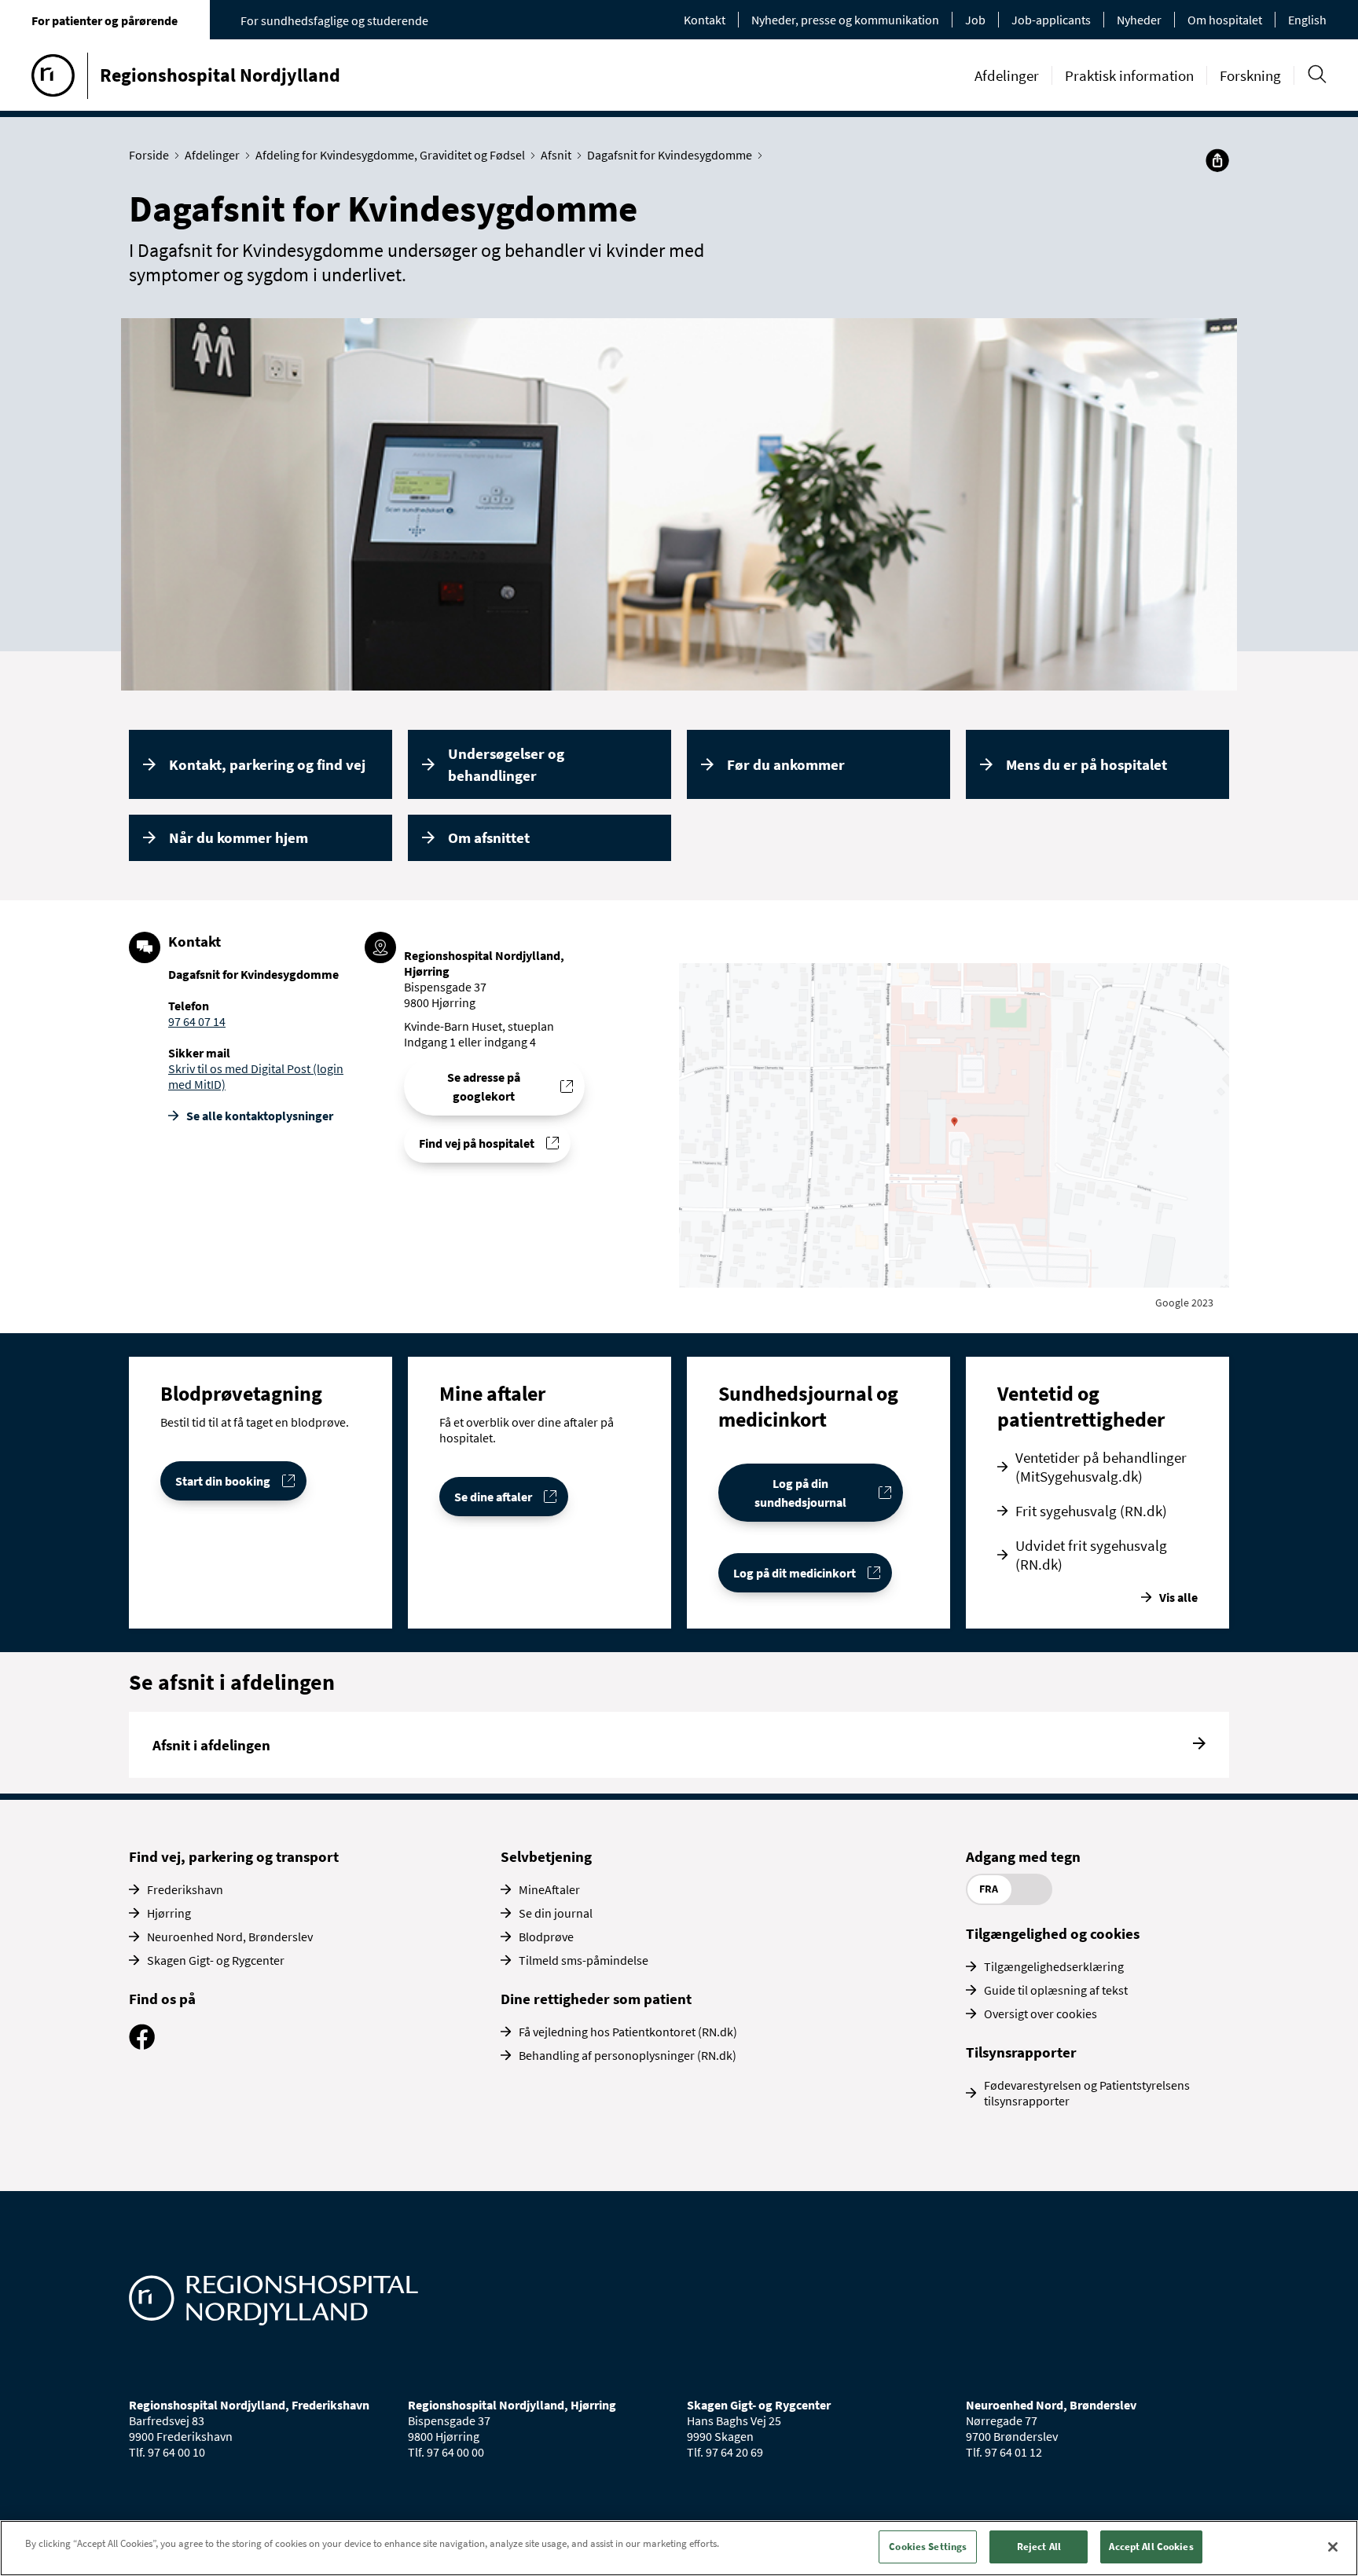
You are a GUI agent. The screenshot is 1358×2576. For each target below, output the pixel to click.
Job (975, 20)
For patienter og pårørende (105, 20)
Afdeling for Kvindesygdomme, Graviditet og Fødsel (390, 155)
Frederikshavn (185, 1889)
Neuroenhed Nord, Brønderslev (230, 1937)
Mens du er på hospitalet (1086, 764)
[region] (679, 2548)
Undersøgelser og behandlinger (506, 765)
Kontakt (705, 20)
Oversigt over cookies (1041, 2014)
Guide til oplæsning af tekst (1056, 1990)
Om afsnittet (489, 837)
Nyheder (1139, 20)
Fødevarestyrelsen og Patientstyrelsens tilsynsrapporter (1087, 2093)
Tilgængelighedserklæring (1054, 1966)
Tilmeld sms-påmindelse (584, 1960)
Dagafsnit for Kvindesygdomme (670, 155)
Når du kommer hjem (239, 837)
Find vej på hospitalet (477, 1143)
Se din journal (556, 1913)
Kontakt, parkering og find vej (267, 764)
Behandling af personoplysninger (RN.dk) (628, 2055)
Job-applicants (1051, 20)
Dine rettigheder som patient (596, 1999)
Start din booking (223, 1481)
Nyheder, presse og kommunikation (845, 20)
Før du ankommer (786, 764)
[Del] (1217, 160)
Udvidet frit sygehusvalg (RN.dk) (1091, 1555)
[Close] (1333, 2547)
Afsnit (556, 155)
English (1307, 20)
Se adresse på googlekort (484, 1086)
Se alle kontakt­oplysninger (260, 1116)
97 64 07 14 (197, 1021)
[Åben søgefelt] (1317, 74)
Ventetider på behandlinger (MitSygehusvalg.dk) (1101, 1467)
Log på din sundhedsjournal (800, 1493)
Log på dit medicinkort (795, 1573)
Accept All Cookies (1151, 2547)
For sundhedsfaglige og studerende (334, 20)
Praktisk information (1129, 75)
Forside (149, 155)
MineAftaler (549, 1889)
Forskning (1250, 75)
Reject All (1039, 2547)
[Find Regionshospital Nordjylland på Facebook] (142, 2045)
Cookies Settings (928, 2547)
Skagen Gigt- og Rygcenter (216, 1960)
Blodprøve (546, 1937)
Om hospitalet (1225, 20)
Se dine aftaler (493, 1497)
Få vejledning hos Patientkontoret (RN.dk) (628, 2032)
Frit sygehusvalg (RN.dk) (1091, 1511)
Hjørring (169, 1913)
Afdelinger (1007, 75)
